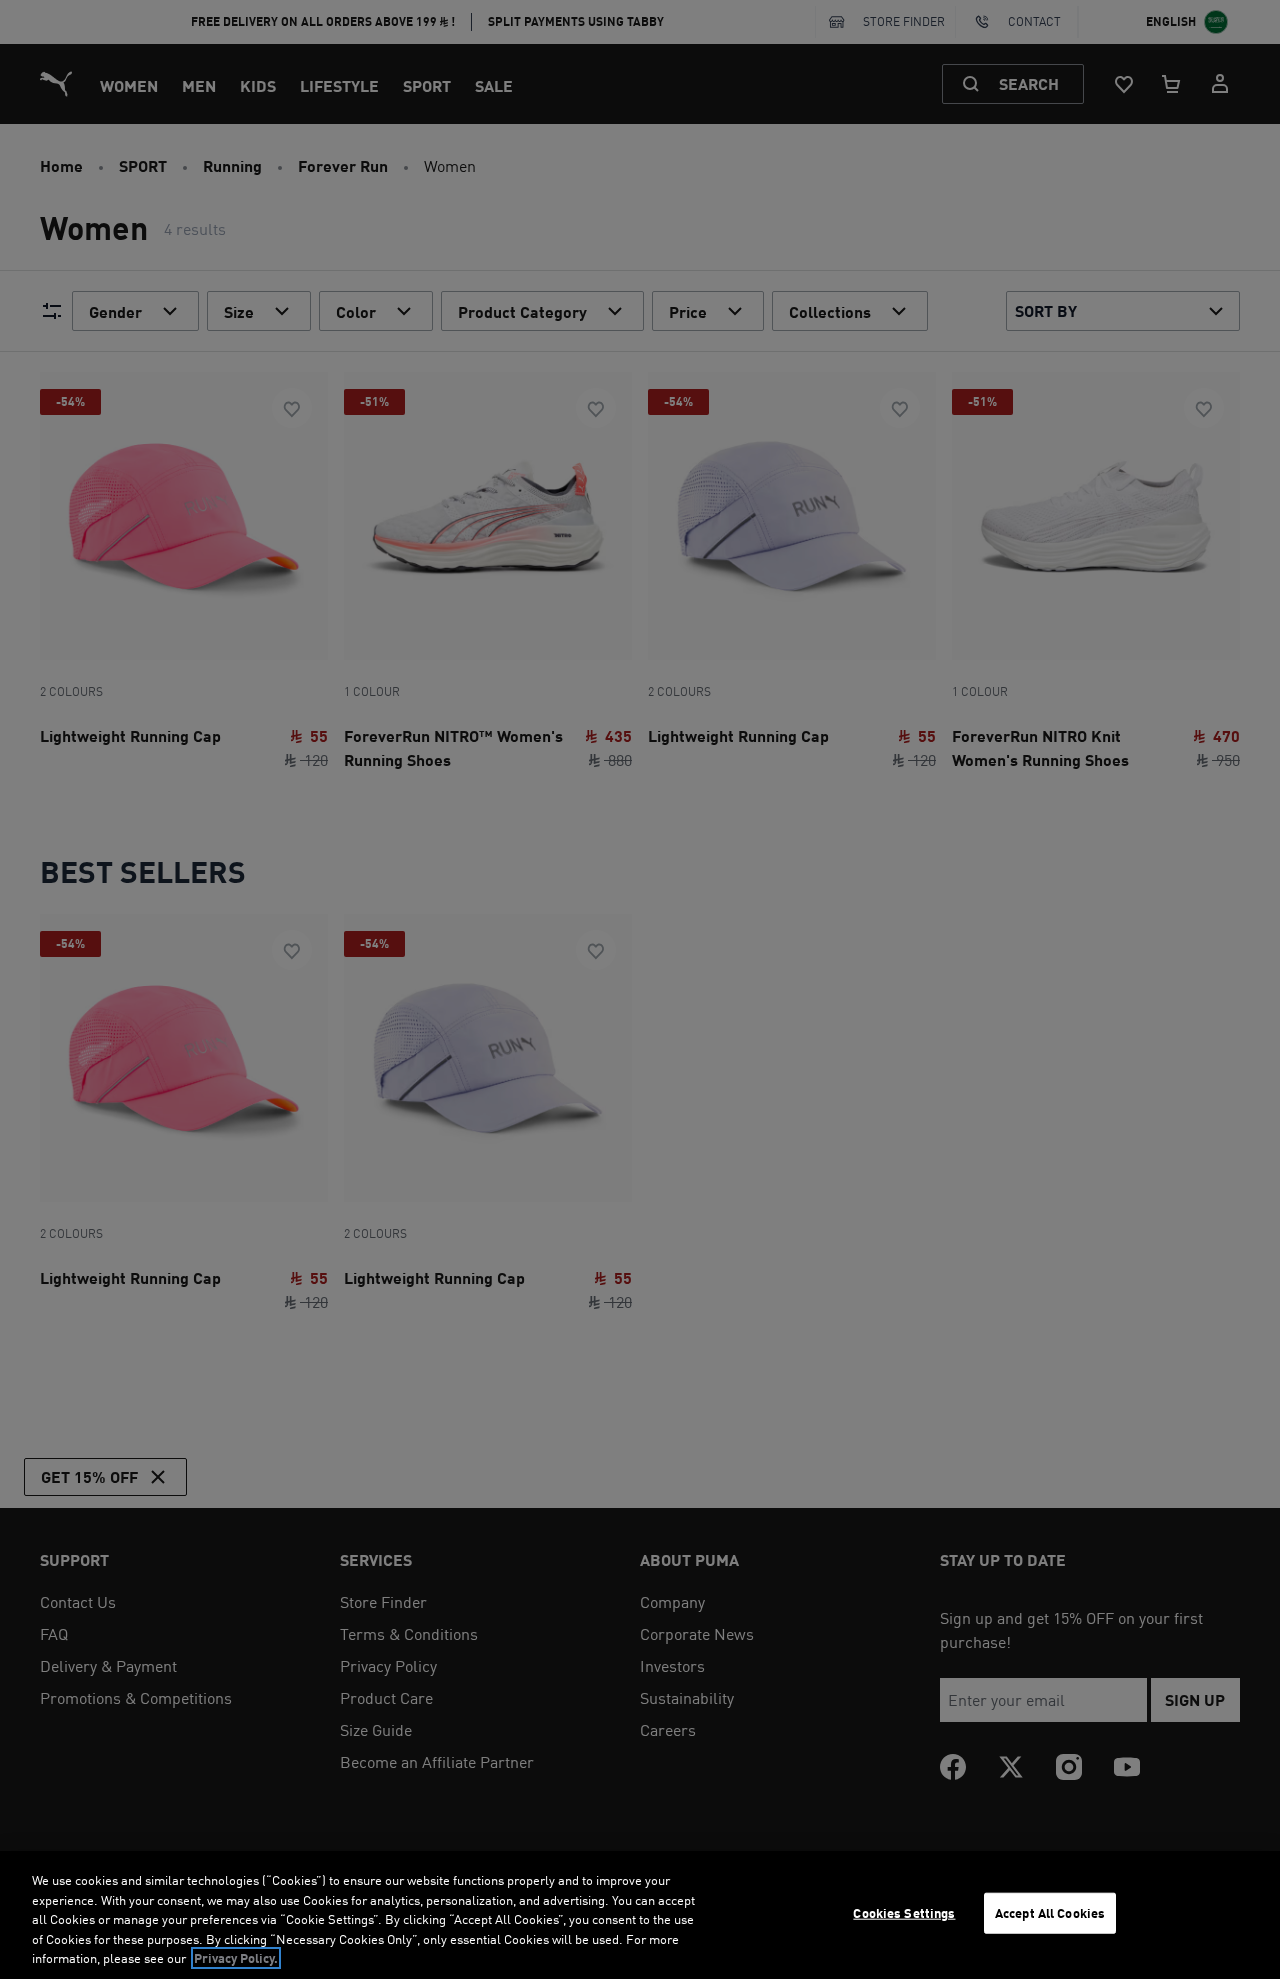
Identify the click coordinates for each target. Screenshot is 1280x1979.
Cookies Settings (904, 1913)
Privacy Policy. (236, 1958)
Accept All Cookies (1050, 1913)
